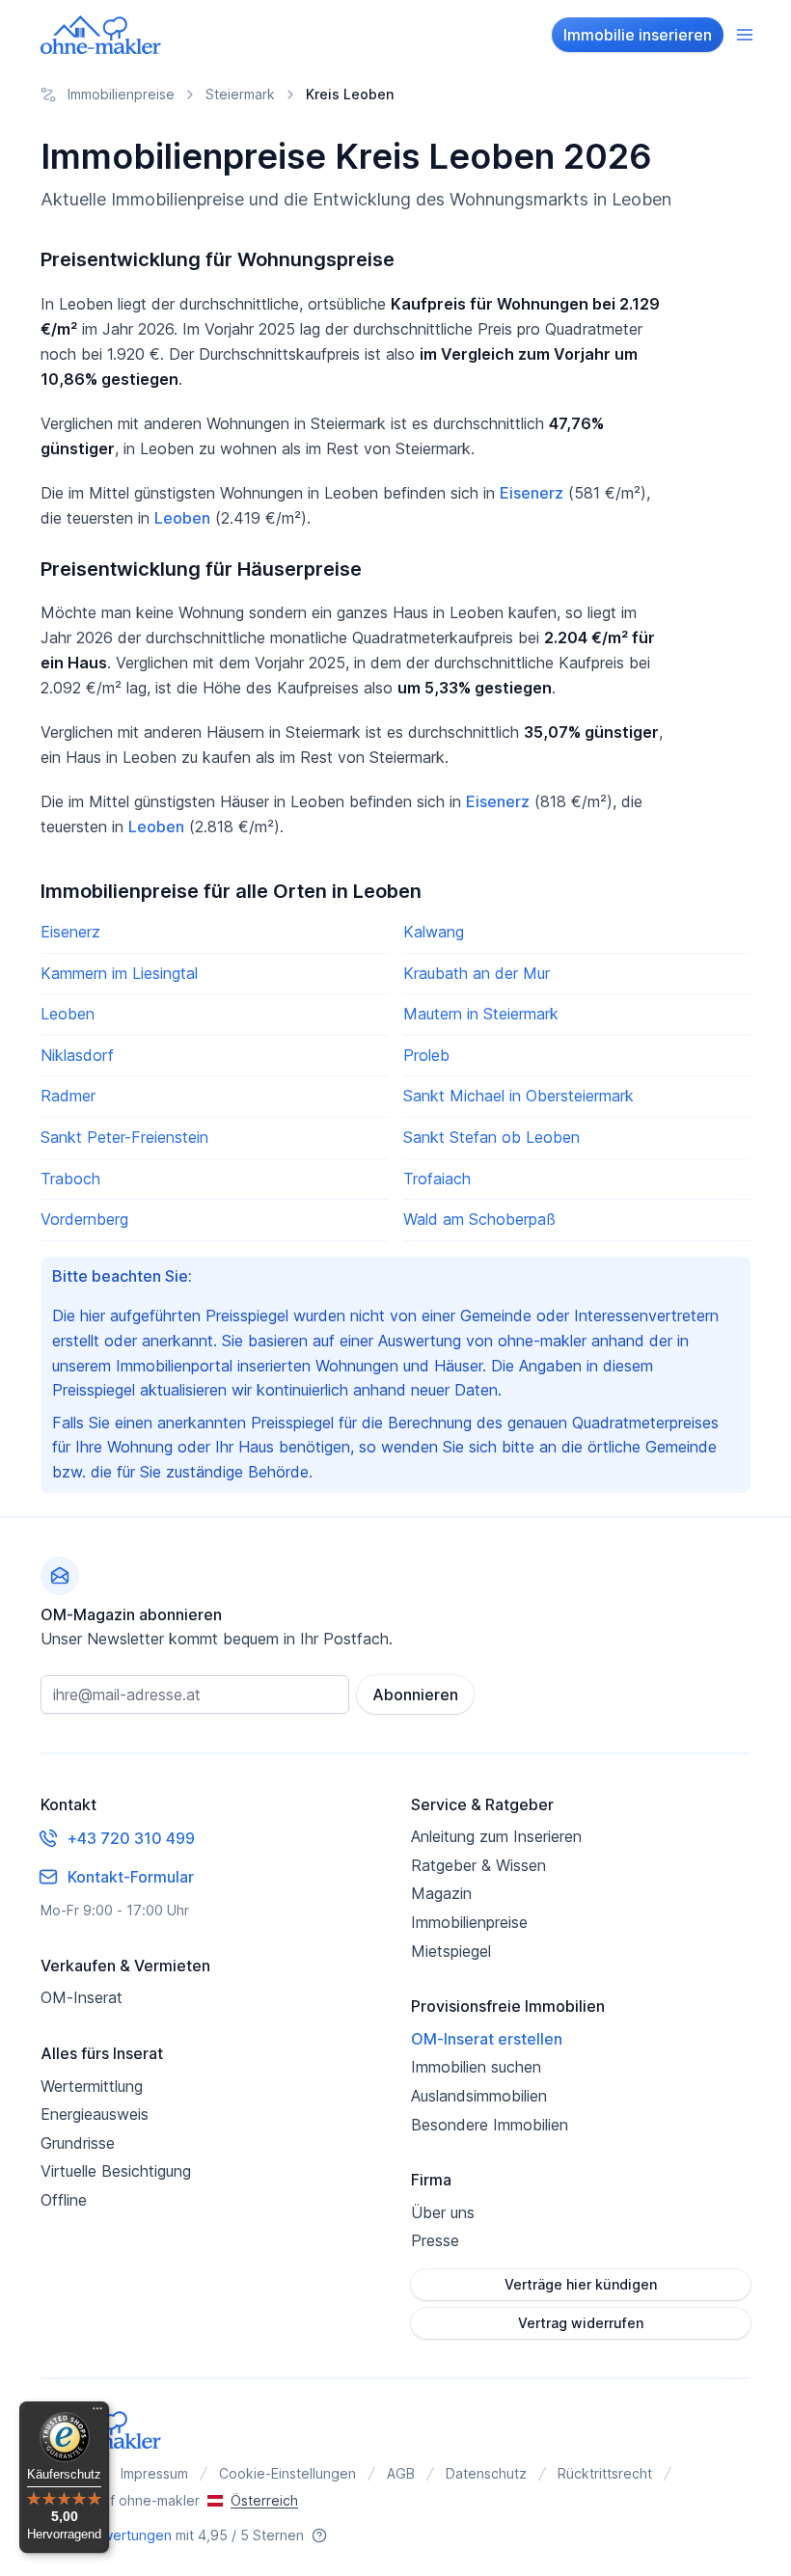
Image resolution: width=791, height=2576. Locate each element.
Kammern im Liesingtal (119, 973)
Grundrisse (78, 2143)
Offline (64, 2200)
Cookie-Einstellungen (287, 2473)
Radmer (68, 1096)
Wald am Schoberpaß (479, 1219)
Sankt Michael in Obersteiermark (518, 1096)
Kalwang (434, 932)
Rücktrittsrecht (605, 2473)
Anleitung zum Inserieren (496, 1836)
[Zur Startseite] (101, 35)
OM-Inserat (82, 1997)
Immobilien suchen (476, 2067)
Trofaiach (437, 1179)
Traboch (70, 1179)
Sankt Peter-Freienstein (124, 1137)
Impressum (154, 2473)
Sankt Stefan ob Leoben (491, 1137)
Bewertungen (128, 2535)
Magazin (441, 1893)
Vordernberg (84, 1219)
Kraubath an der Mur (477, 973)
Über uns (443, 2212)
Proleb (426, 1055)
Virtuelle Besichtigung (116, 2171)
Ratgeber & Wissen (478, 1865)
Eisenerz (532, 493)
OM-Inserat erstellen (487, 2039)
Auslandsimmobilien (479, 2096)
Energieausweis (95, 2114)
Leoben (182, 518)
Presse (435, 2240)
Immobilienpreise (469, 1922)
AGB (401, 2473)
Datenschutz (486, 2473)
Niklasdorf (77, 1055)
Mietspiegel (451, 1951)
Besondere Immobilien (490, 2125)
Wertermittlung (92, 2086)
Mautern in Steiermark (481, 1014)
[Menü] (97, 2413)
